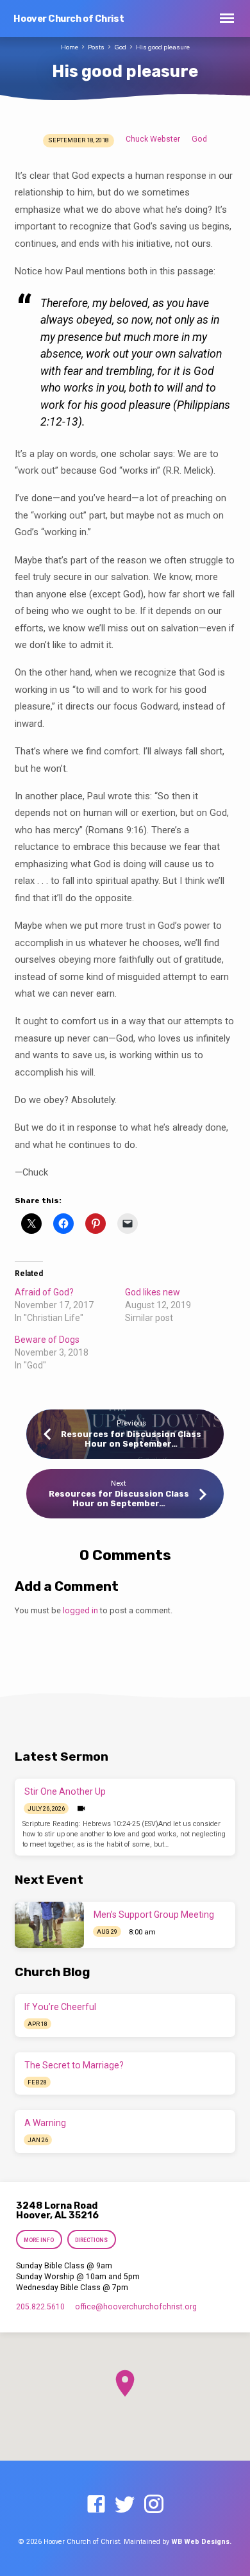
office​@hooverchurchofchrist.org (136, 2307)
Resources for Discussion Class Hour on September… (131, 1439)
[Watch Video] (81, 1809)
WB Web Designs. (201, 2542)
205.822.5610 (40, 2307)
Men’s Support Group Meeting (154, 1915)
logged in (80, 1610)
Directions (91, 2240)
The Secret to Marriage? (74, 2065)
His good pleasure (163, 47)
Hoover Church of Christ (69, 19)
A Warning (45, 2123)
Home (70, 47)
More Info (39, 2240)
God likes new (153, 1292)
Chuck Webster (153, 139)
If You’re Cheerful (60, 2007)
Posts (96, 47)
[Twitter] (125, 2505)
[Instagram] (154, 2505)
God (120, 47)
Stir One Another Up (65, 1791)
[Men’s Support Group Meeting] (49, 1925)
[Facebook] (96, 2505)
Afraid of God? (44, 1292)
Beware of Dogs (47, 1340)
